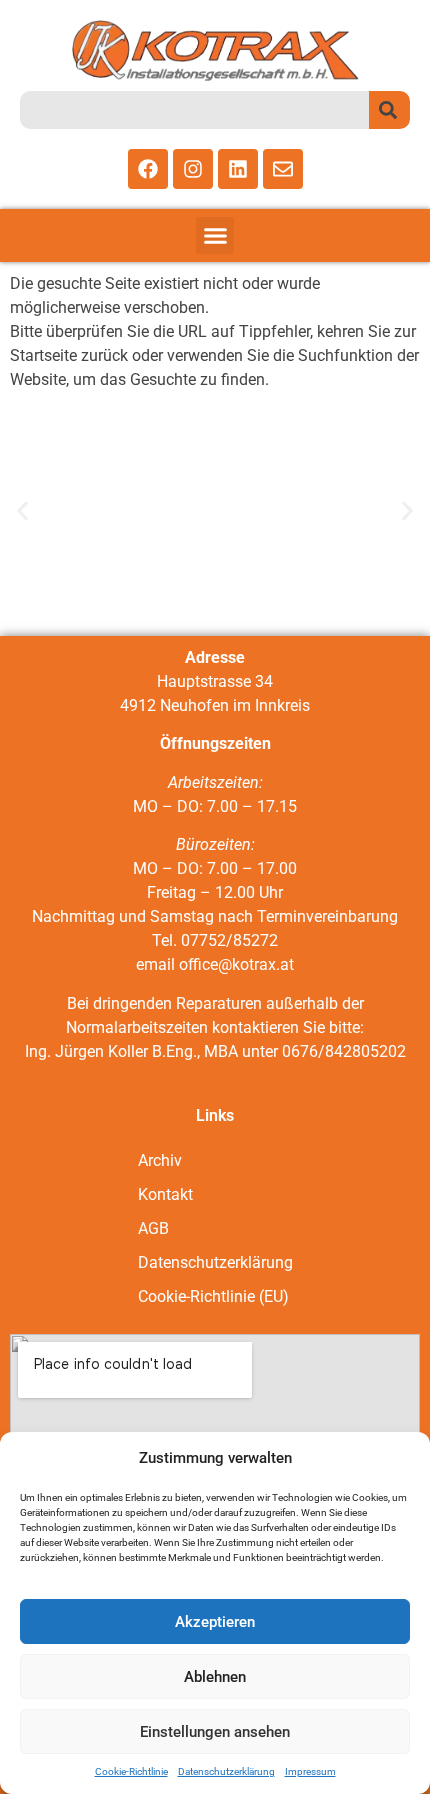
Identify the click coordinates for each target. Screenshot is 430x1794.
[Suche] (389, 110)
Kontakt (165, 1194)
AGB (153, 1228)
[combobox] (194, 110)
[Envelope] (283, 169)
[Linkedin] (238, 169)
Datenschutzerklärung (226, 1771)
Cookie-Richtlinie (131, 1771)
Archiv (160, 1160)
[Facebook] (148, 169)
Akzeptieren (215, 1622)
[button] (215, 236)
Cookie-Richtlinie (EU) (213, 1296)
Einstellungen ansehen (215, 1732)
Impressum (310, 1771)
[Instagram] (193, 169)
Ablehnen (215, 1677)
